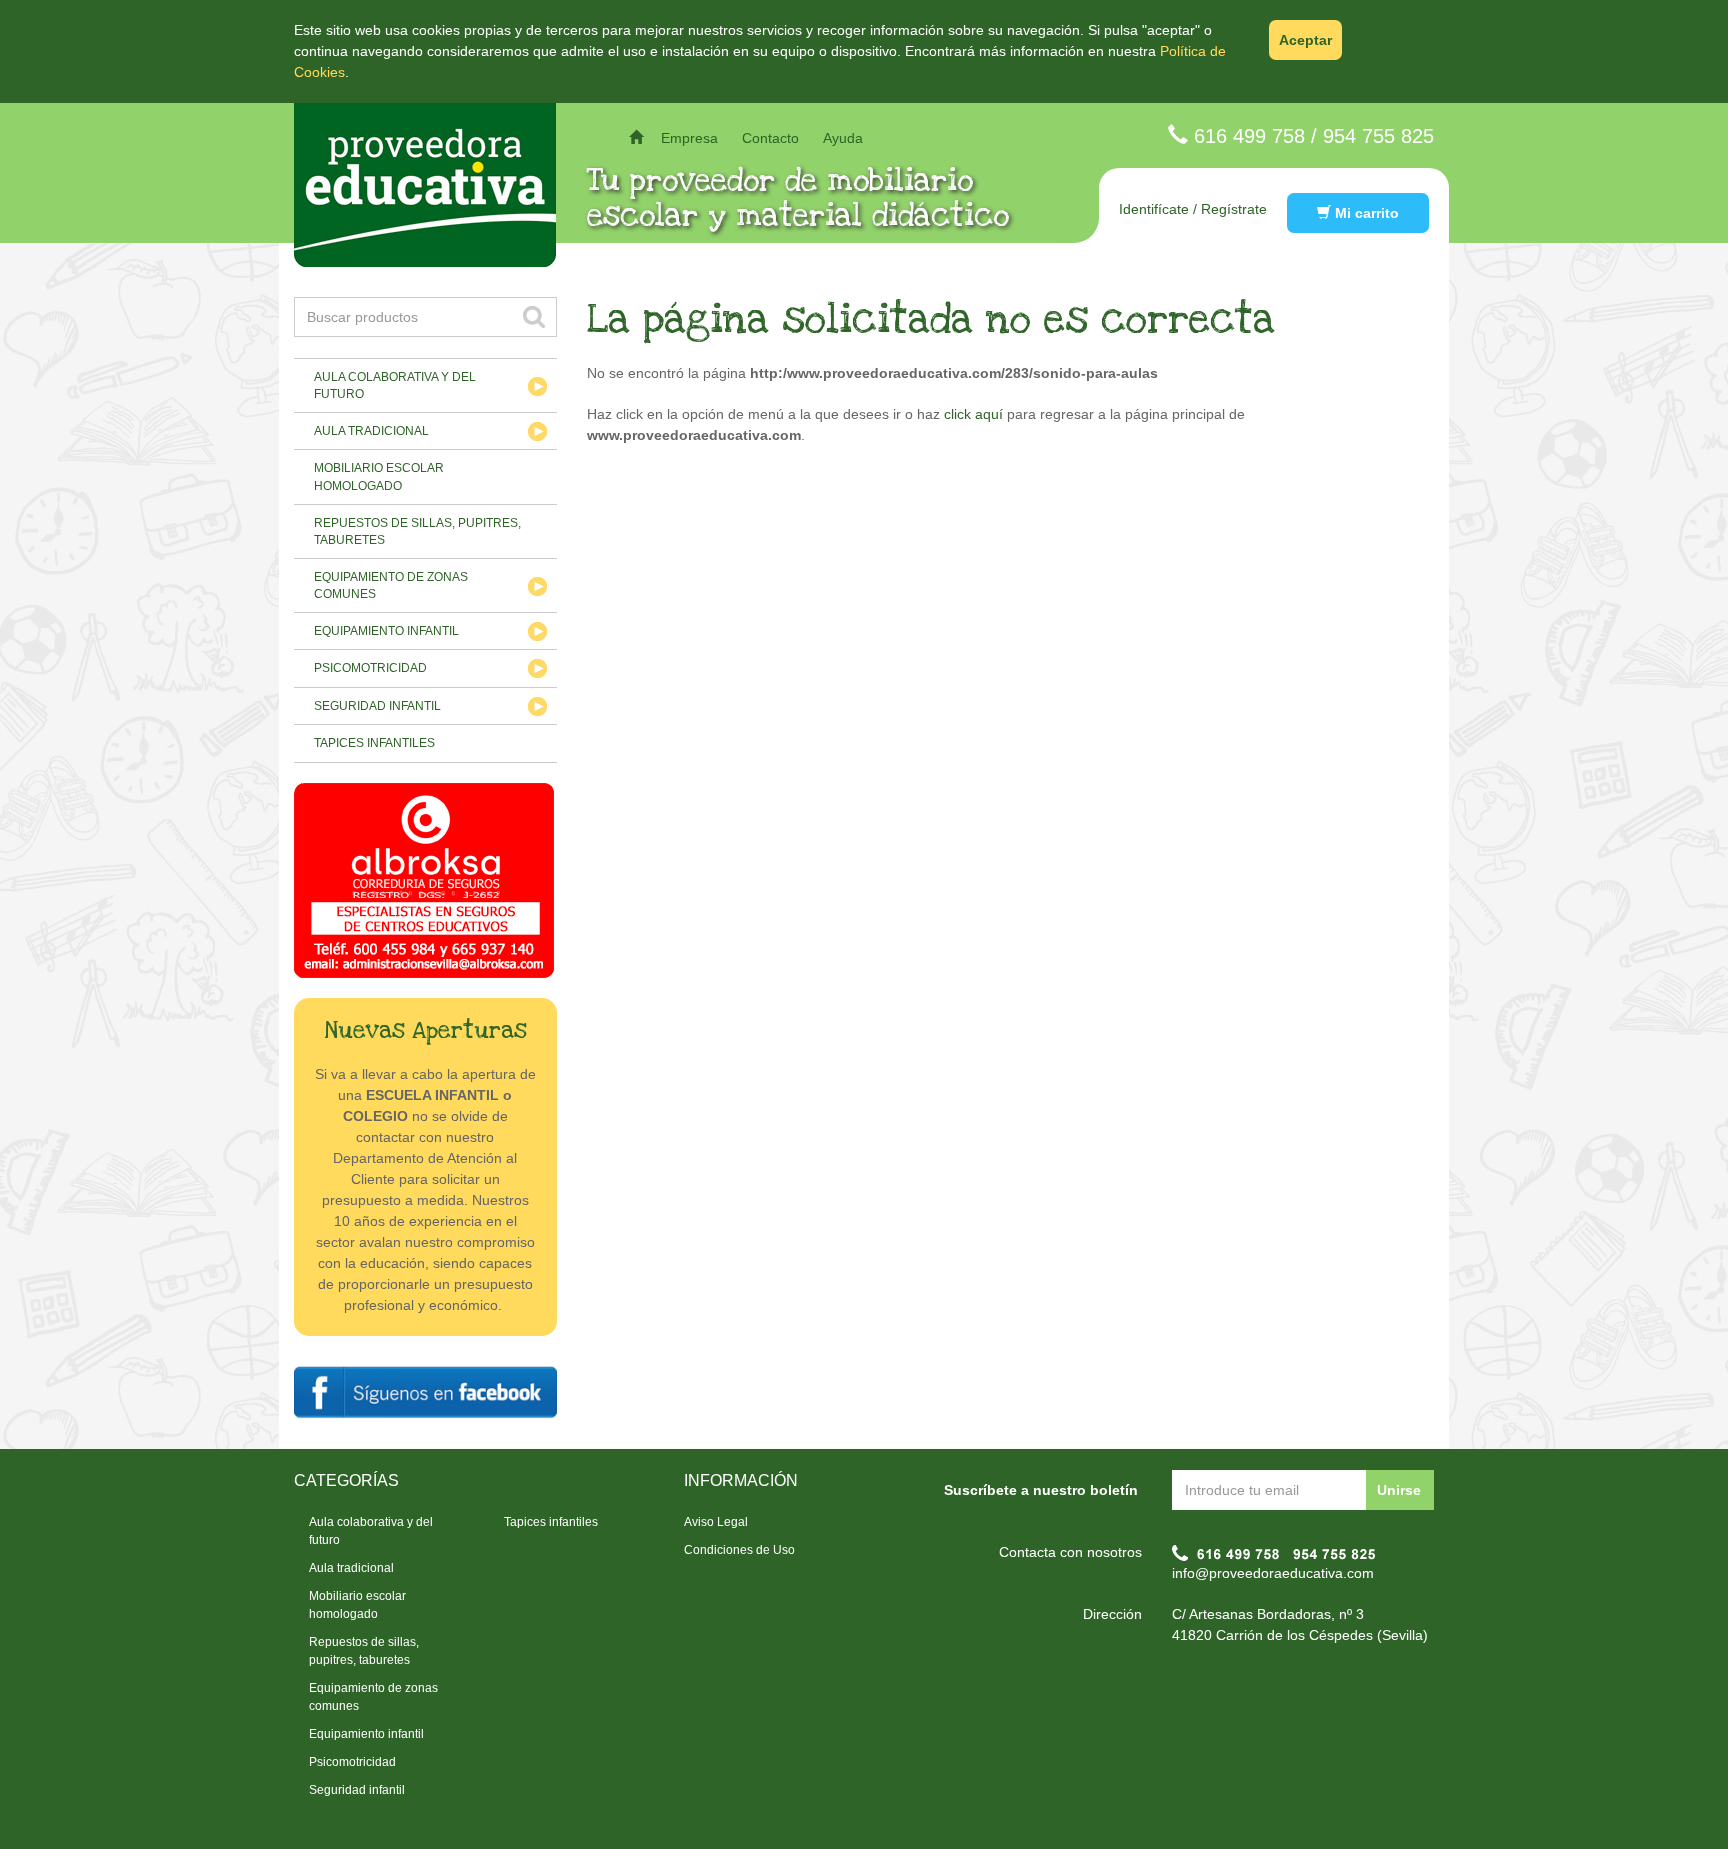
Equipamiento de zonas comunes (391, 585)
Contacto (770, 138)
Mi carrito (1365, 213)
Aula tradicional (371, 431)
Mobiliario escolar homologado (379, 476)
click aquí (973, 414)
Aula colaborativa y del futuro (395, 385)
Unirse (1399, 1490)
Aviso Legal (716, 1522)
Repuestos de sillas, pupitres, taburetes (417, 531)
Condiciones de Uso (739, 1550)
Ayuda (843, 138)
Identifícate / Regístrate (1193, 209)
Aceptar (1305, 40)
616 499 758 (1249, 136)
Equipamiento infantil (386, 631)
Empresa (689, 138)
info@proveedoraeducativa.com (1273, 1573)
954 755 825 (1378, 136)
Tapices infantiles (374, 743)
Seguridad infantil (377, 706)
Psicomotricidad (370, 668)
